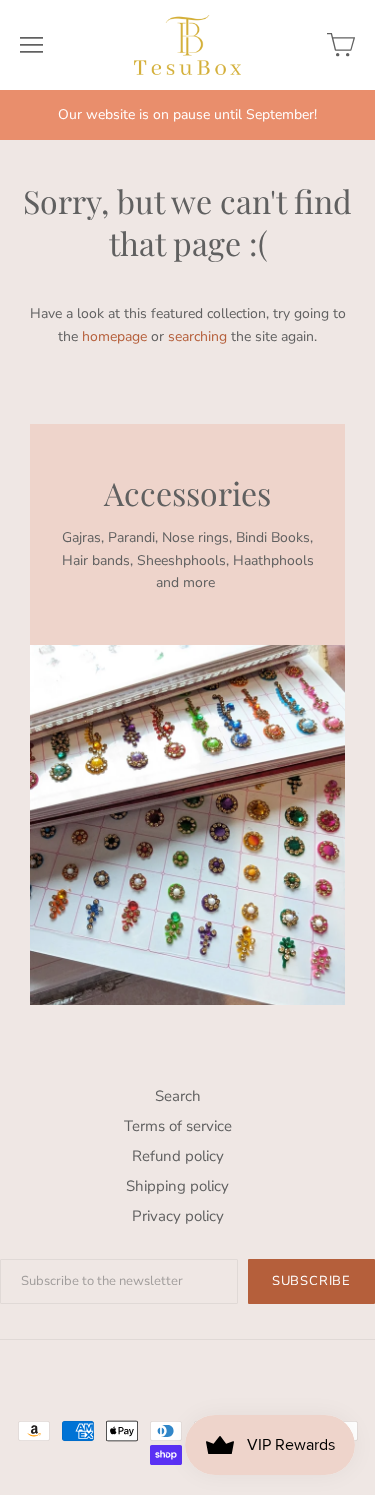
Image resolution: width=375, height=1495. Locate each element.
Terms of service (178, 1126)
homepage (114, 336)
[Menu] (31, 45)
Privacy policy (178, 1216)
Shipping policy (177, 1186)
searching (197, 336)
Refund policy (178, 1156)
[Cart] (341, 45)
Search (178, 1096)
